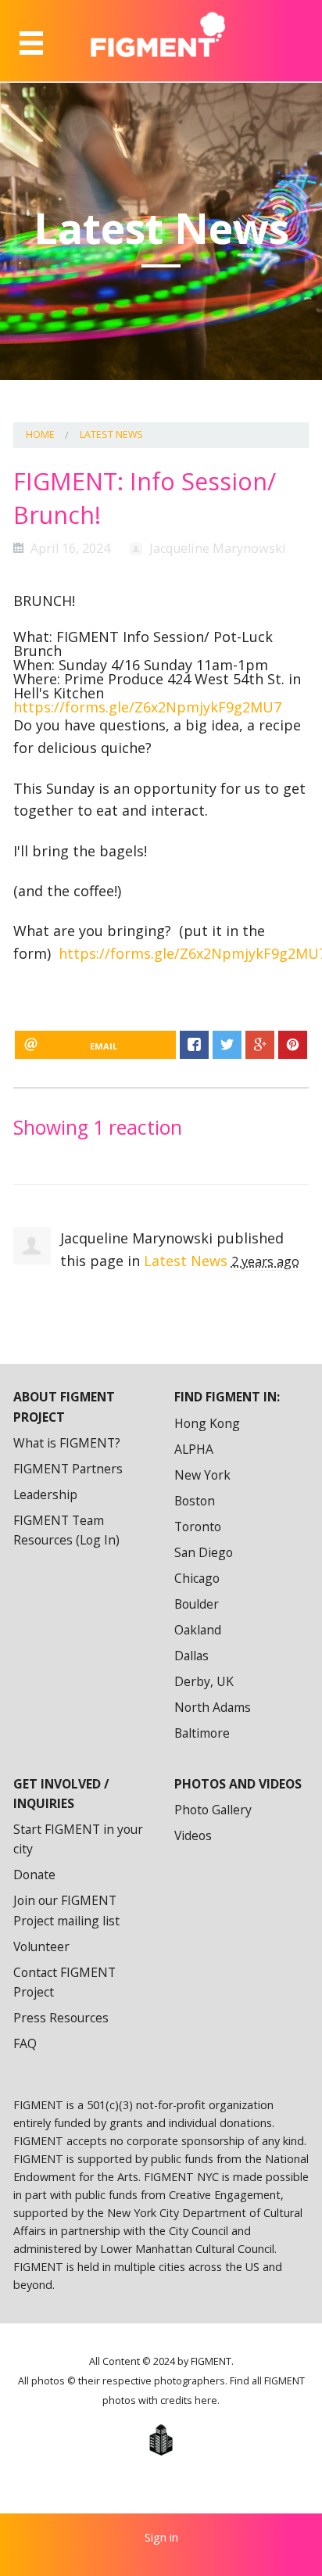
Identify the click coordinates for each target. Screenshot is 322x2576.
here (206, 2400)
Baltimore (202, 1733)
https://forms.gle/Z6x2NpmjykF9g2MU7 (147, 707)
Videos (193, 1835)
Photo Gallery (213, 1810)
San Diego (204, 1552)
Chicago (197, 1578)
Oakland (198, 1630)
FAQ (25, 2043)
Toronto (198, 1527)
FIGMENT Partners (68, 1469)
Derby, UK (204, 1681)
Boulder (197, 1604)
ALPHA (194, 1449)
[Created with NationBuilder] (161, 2440)
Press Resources (61, 2018)
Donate (34, 1875)
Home (40, 434)
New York (202, 1475)
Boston (195, 1501)
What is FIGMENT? (67, 1443)
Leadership (45, 1494)
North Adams (213, 1707)
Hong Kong (207, 1423)
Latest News (111, 434)
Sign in (161, 2537)
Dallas (191, 1656)
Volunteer (41, 1946)
